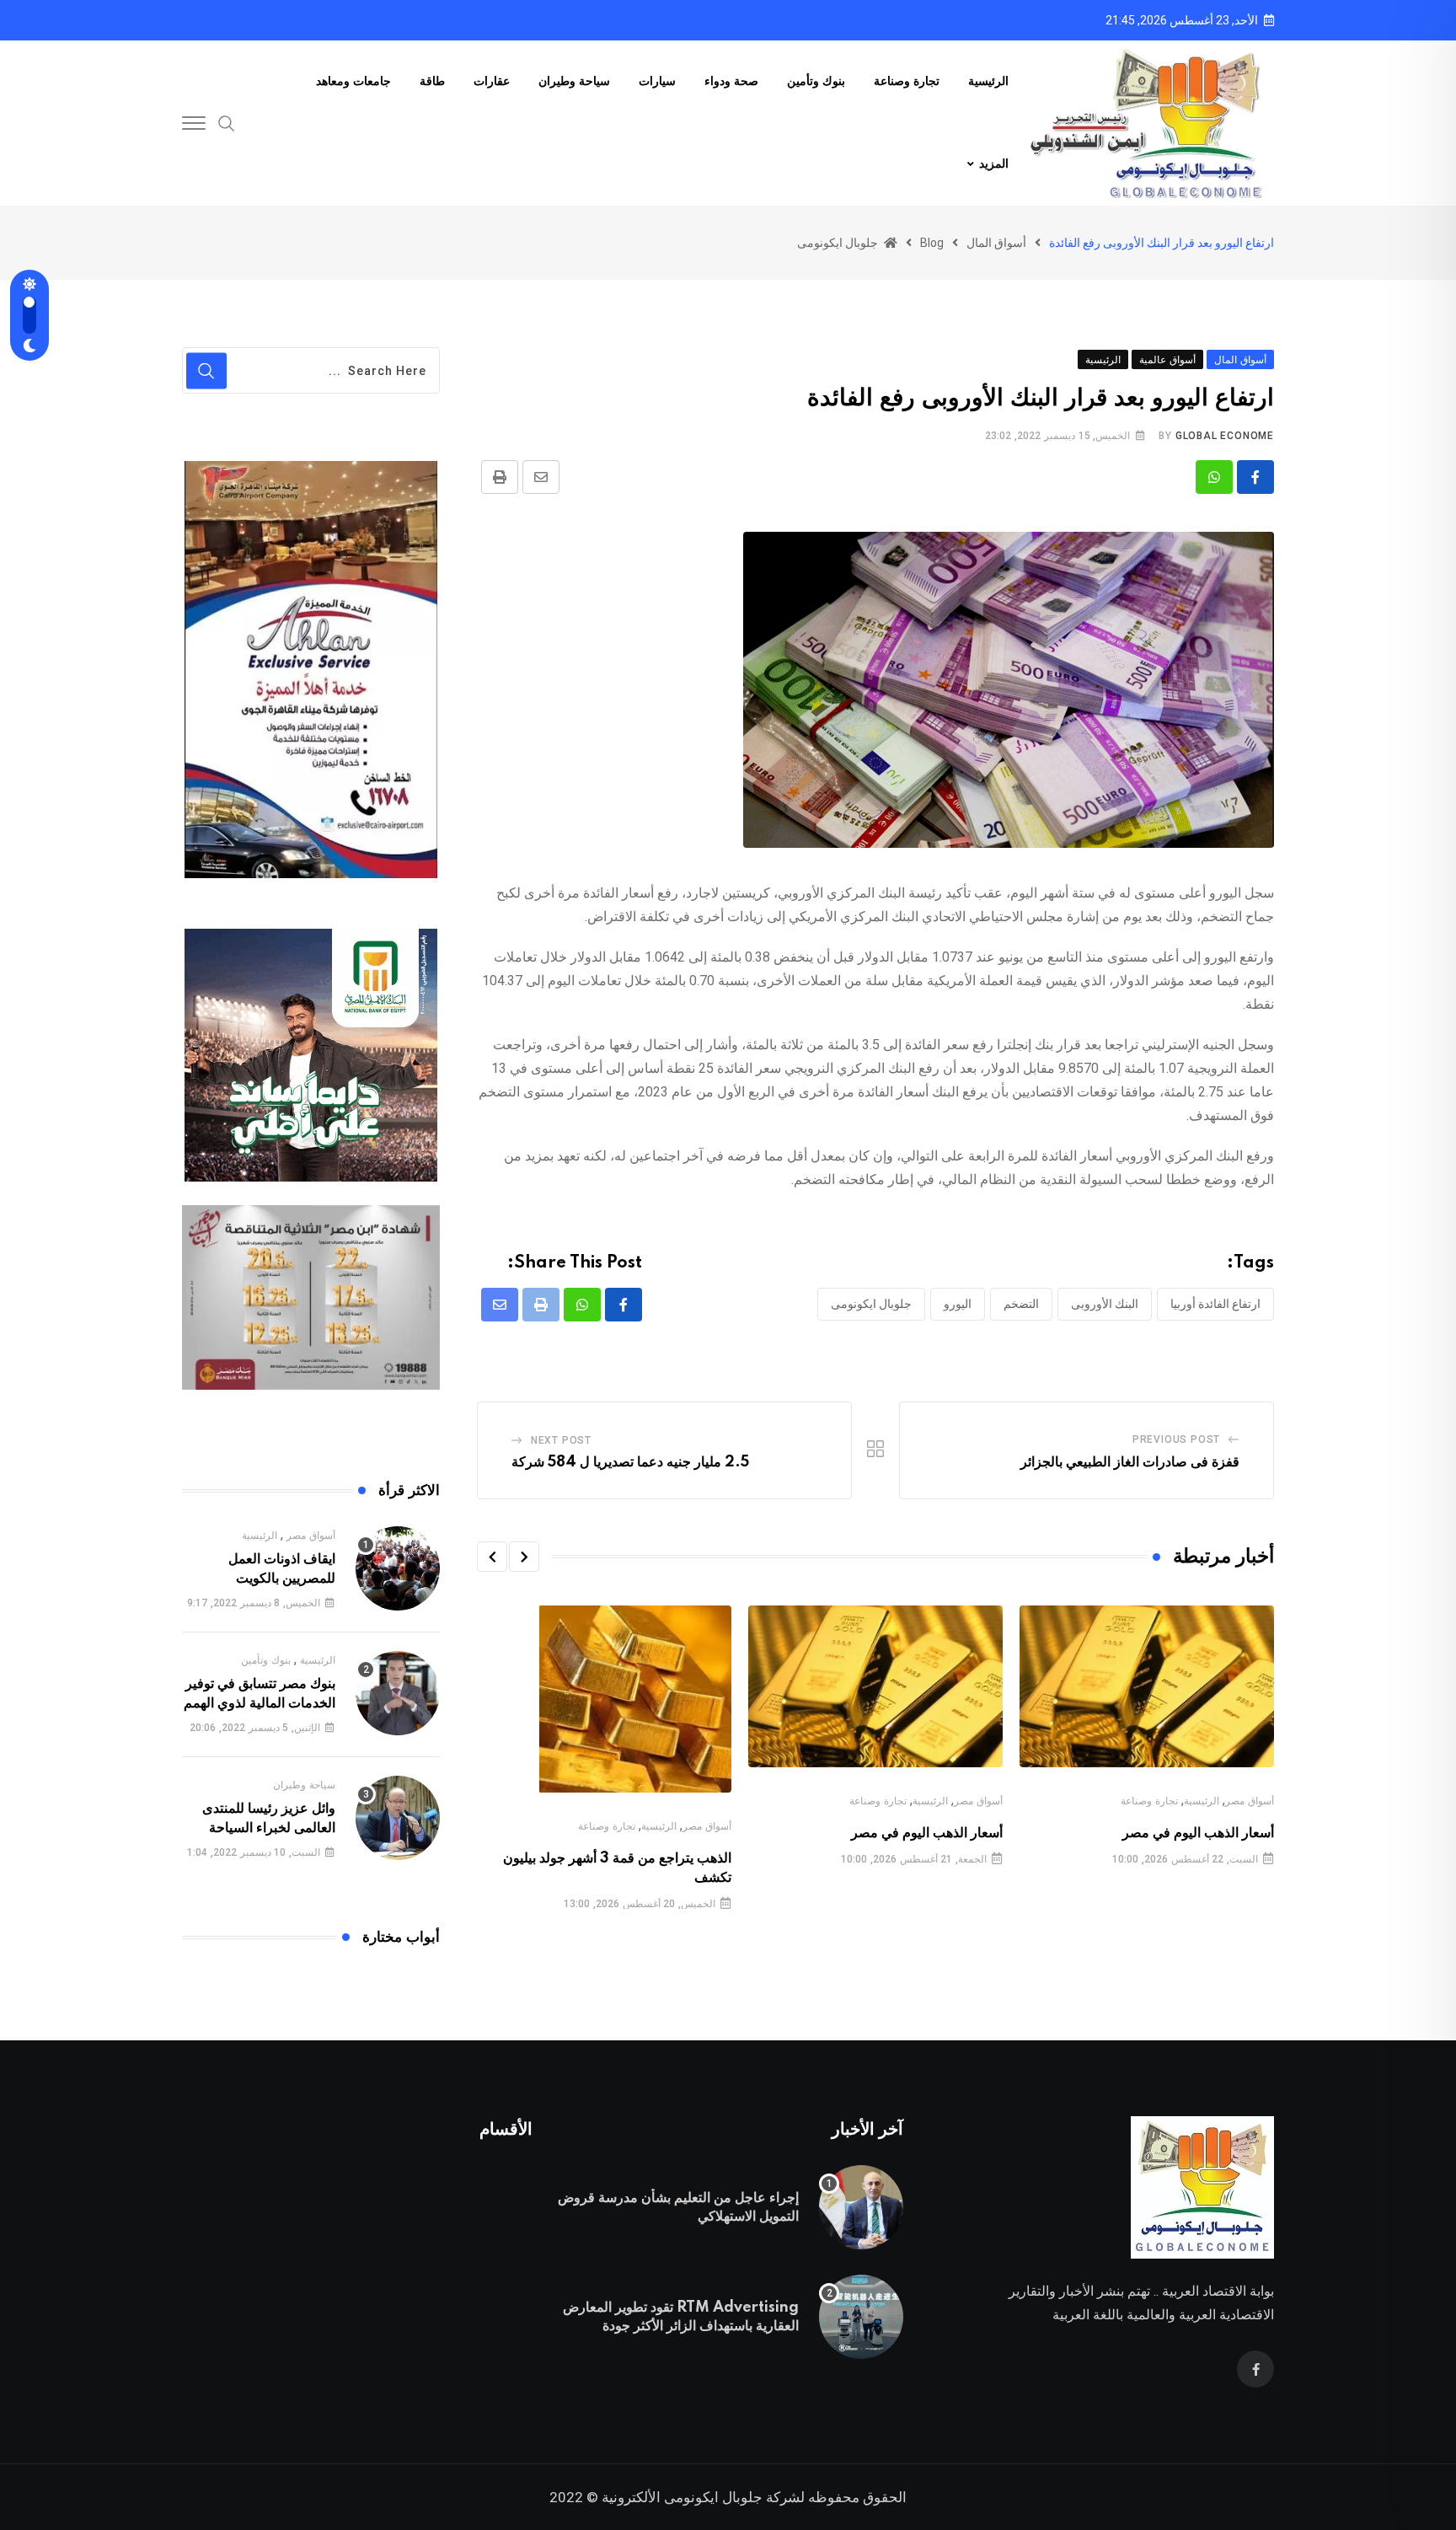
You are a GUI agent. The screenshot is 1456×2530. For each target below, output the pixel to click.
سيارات (657, 82)
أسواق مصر (1250, 1801)
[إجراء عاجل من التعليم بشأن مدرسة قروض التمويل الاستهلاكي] (861, 2207)
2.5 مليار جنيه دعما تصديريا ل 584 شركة (630, 1462)
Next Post (561, 1440)
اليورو (958, 1304)
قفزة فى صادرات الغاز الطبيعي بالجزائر (1128, 1462)
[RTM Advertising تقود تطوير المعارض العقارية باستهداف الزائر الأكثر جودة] (861, 2317)
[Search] (227, 122)
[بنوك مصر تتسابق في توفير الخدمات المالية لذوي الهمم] (398, 1693)
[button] (524, 1557)
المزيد (994, 164)
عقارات (492, 82)
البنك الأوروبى (1105, 1304)
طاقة (432, 82)
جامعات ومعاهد (353, 82)
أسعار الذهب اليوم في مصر (1198, 1833)
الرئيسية (988, 82)
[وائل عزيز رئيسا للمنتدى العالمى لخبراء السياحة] (398, 1818)
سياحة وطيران (574, 82)
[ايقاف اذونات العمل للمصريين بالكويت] (398, 1568)
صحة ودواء (731, 82)
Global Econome (1225, 436)
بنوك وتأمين (816, 82)
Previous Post (1176, 1439)
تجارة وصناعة (907, 82)
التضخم (1021, 1304)
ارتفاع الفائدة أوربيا (1215, 1304)
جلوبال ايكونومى (871, 1304)
